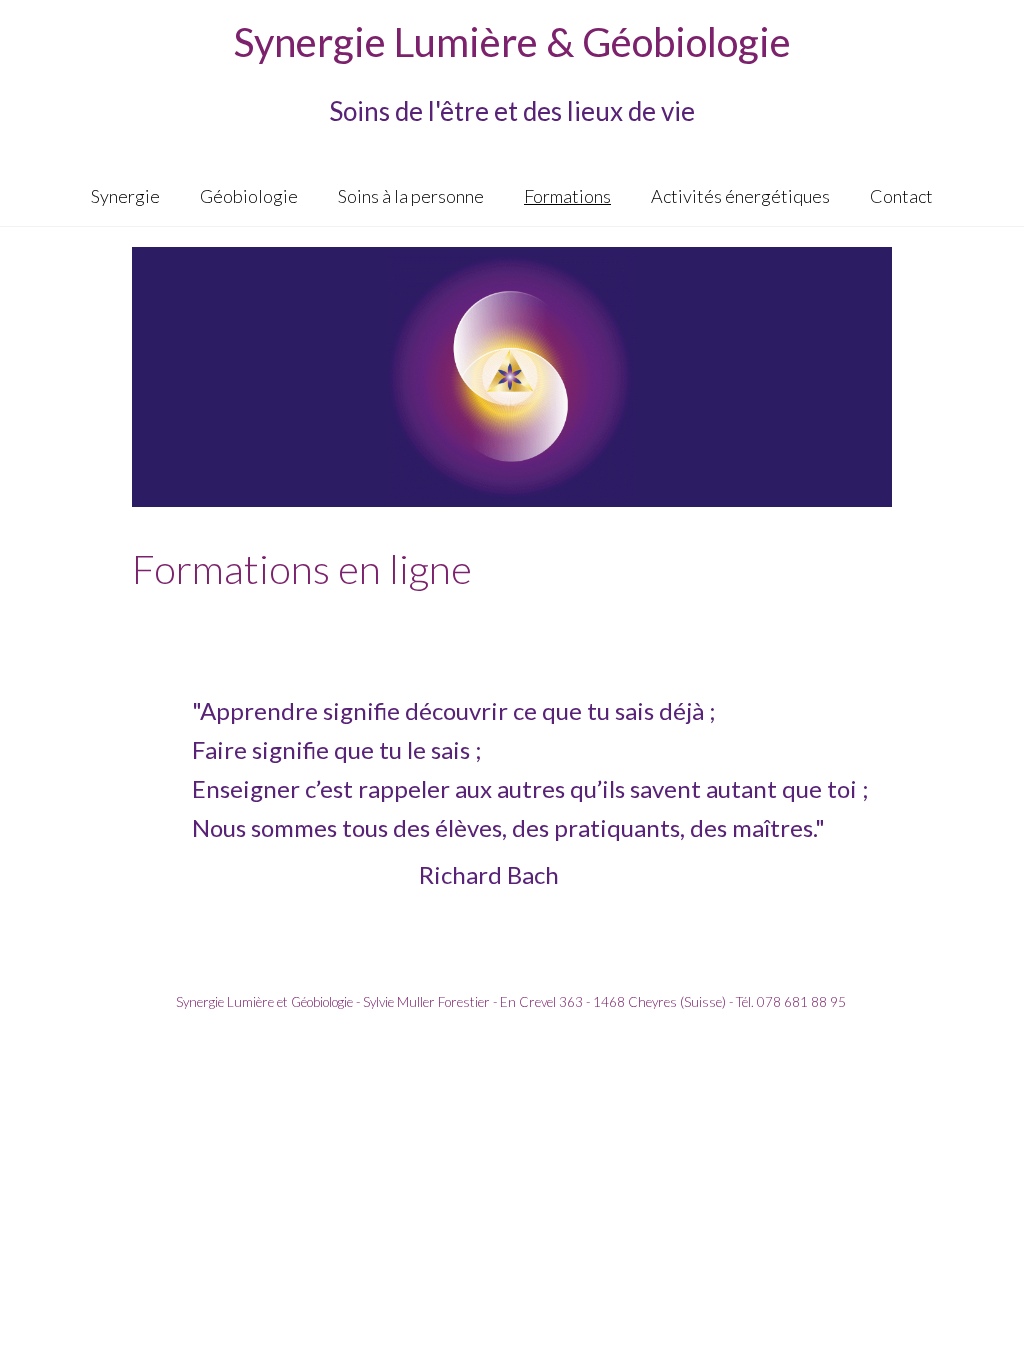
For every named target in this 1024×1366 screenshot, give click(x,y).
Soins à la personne (411, 196)
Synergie (125, 196)
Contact (901, 196)
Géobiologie (249, 196)
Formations (567, 196)
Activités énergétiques (740, 196)
